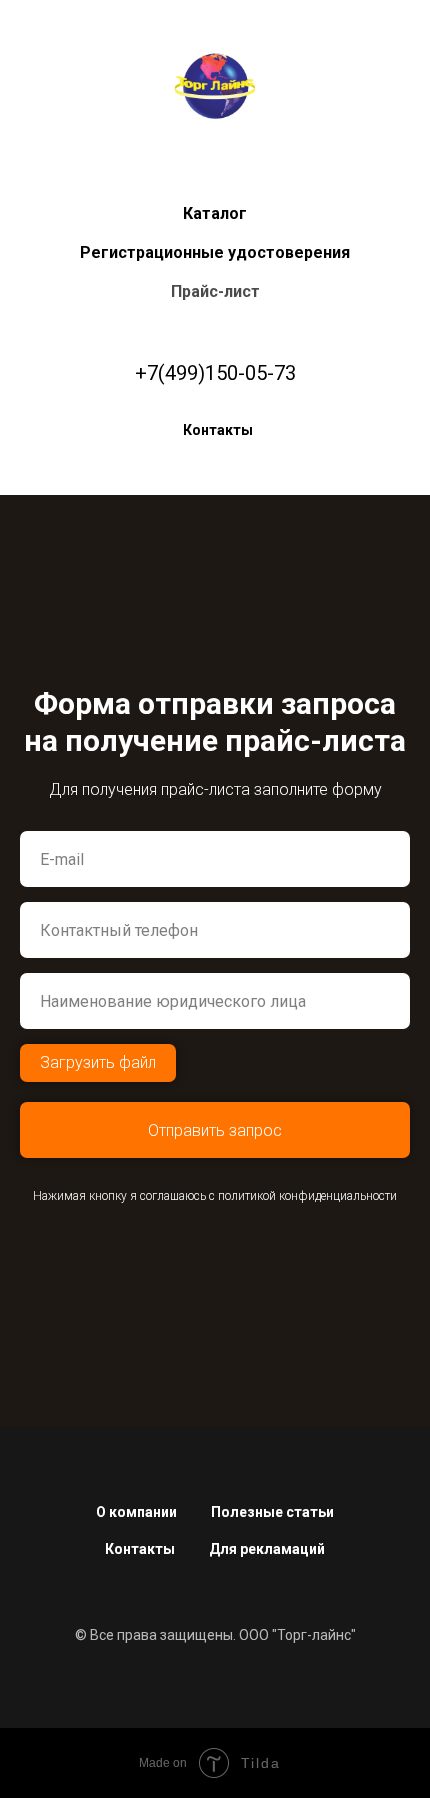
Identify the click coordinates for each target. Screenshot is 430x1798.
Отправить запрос (215, 1130)
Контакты (218, 430)
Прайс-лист (215, 291)
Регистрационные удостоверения (215, 252)
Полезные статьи (272, 1512)
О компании (136, 1512)
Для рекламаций (267, 1549)
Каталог (215, 213)
